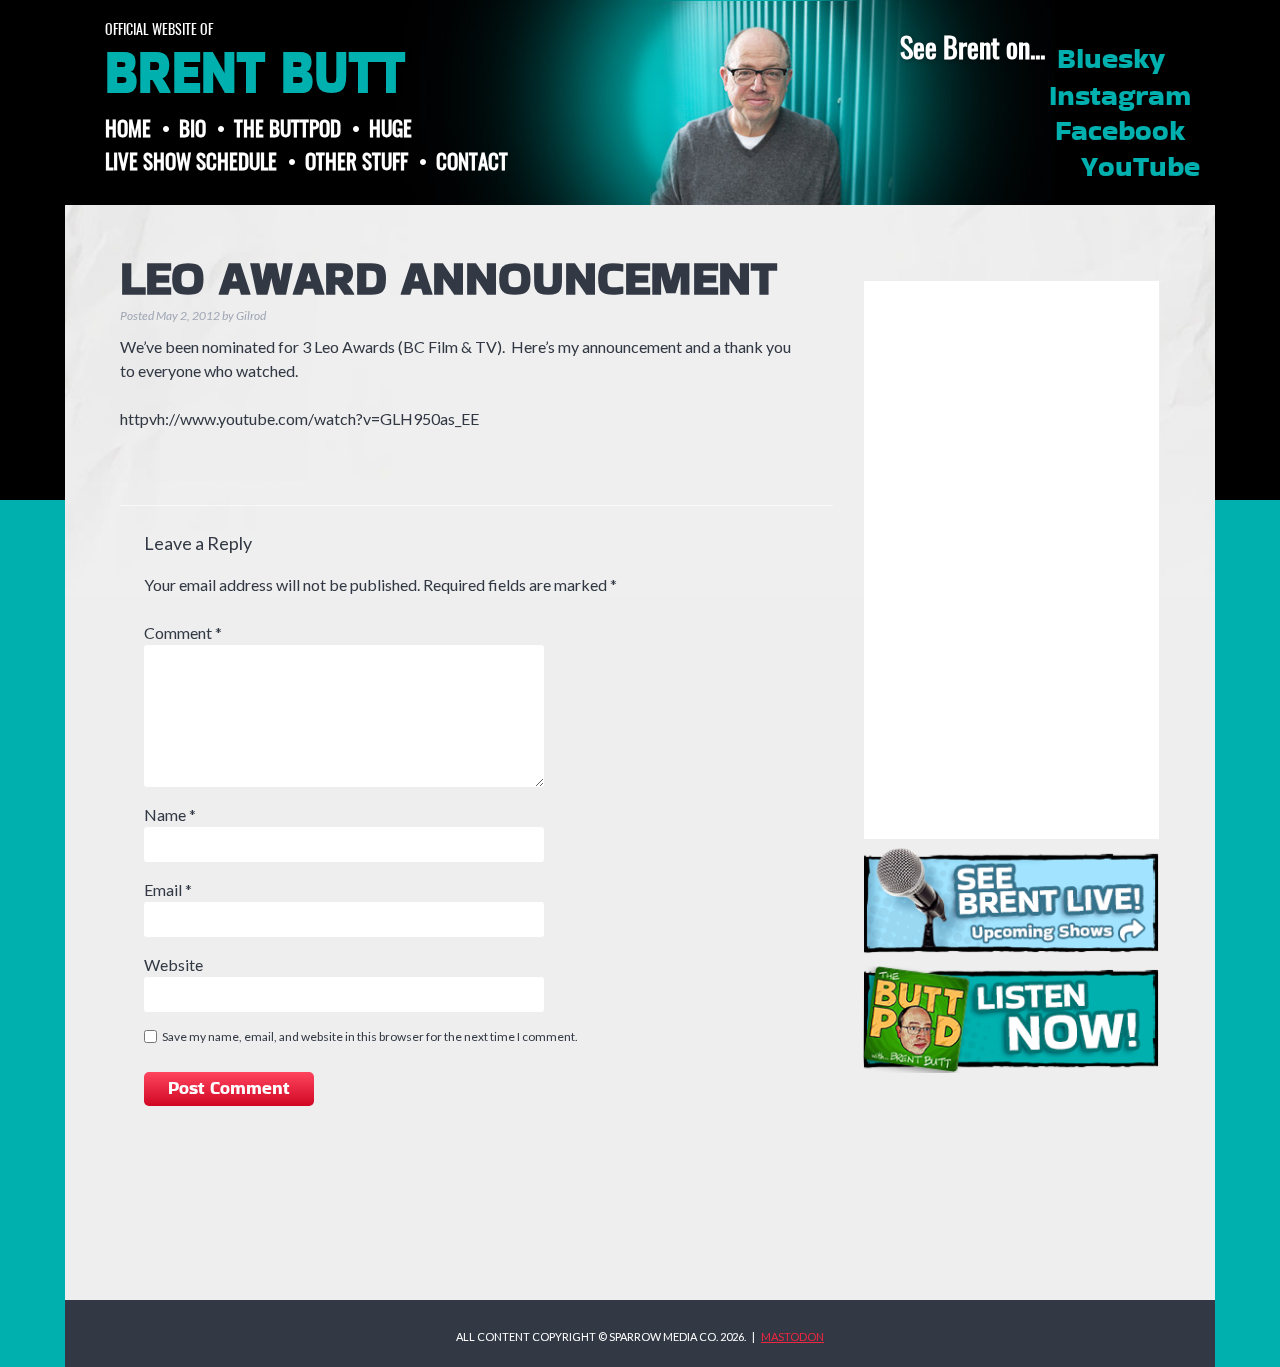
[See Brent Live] (1011, 900)
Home (128, 127)
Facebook (1120, 132)
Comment (183, 632)
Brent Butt (255, 74)
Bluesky (1111, 60)
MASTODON (792, 1336)
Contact (472, 160)
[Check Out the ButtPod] (1011, 1020)
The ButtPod (287, 127)
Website (173, 964)
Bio (192, 127)
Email (168, 889)
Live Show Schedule (191, 160)
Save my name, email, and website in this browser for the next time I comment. (370, 1036)
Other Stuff (356, 160)
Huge (390, 127)
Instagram (1120, 97)
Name (170, 814)
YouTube (1140, 168)
